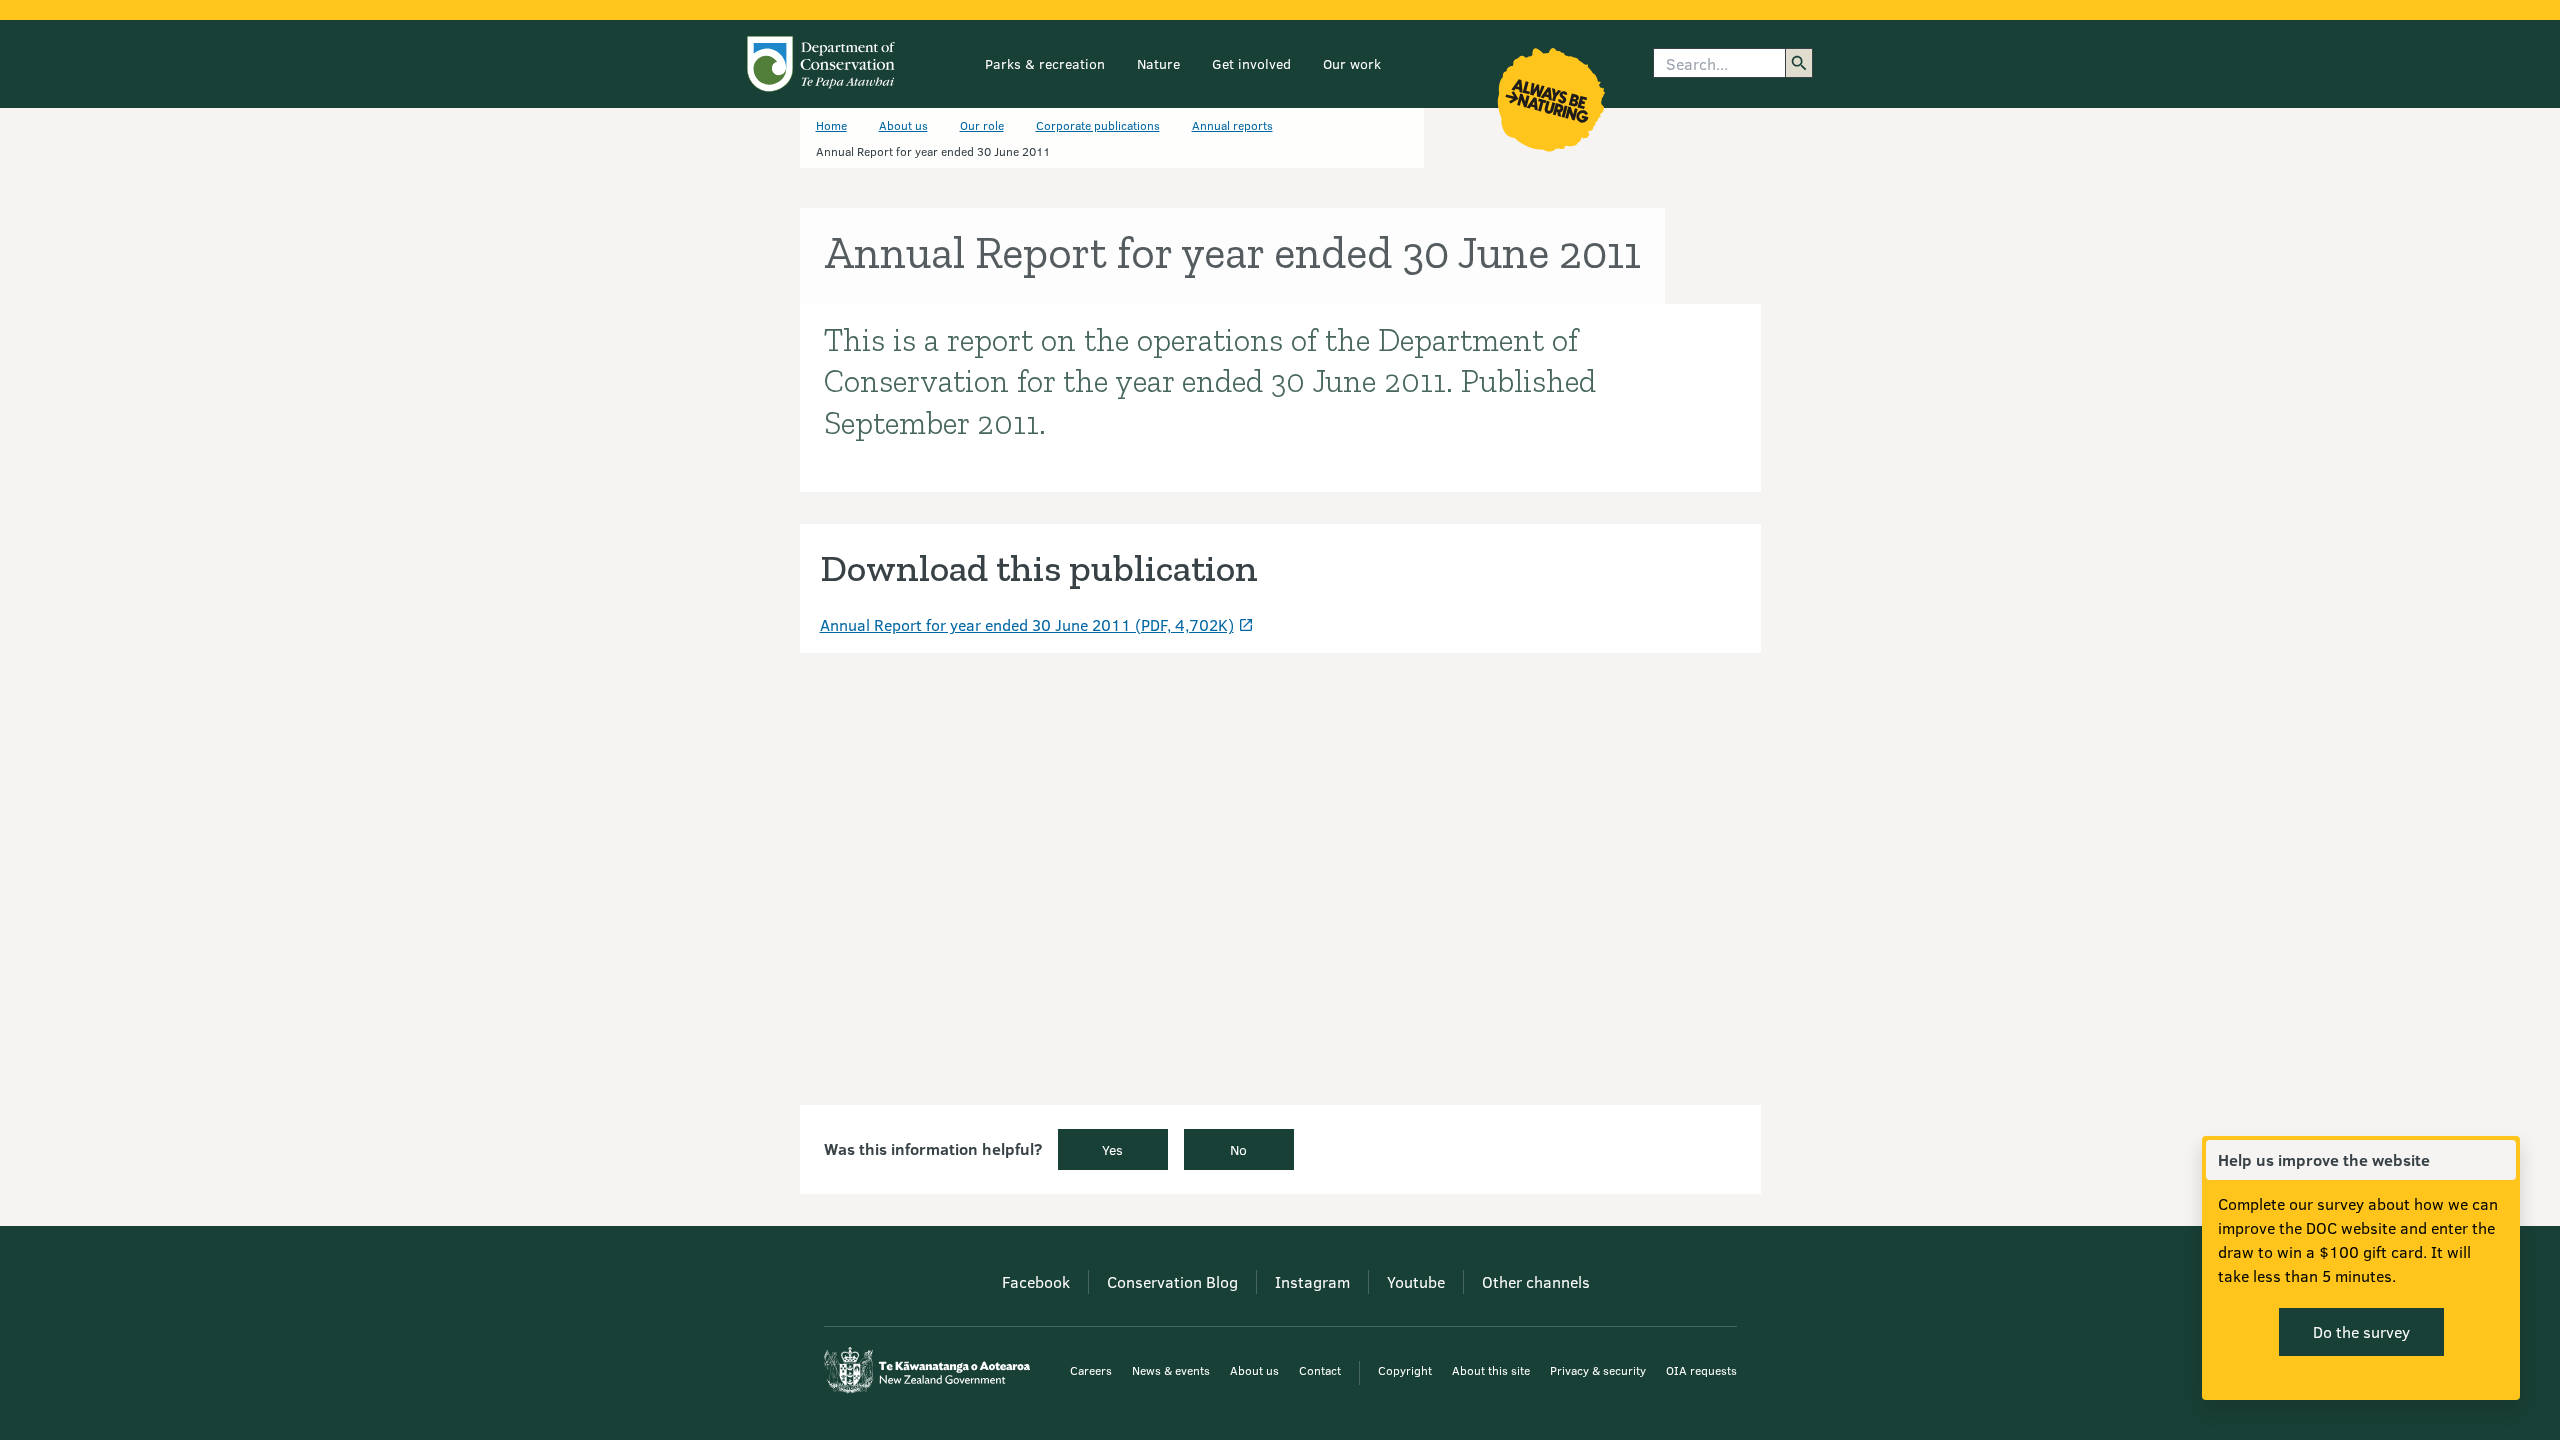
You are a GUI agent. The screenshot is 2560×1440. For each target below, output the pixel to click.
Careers (1091, 1370)
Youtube (1416, 1281)
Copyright (1405, 1370)
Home (831, 125)
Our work (1352, 63)
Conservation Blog (1172, 1281)
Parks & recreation (1045, 63)
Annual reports (1232, 125)
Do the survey (2361, 1331)
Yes (1112, 1149)
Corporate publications (1098, 125)
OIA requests (1701, 1370)
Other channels (1536, 1281)
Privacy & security (1598, 1370)
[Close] (2500, 1160)
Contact (1320, 1370)
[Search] (1799, 63)
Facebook (1036, 1281)
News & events (1171, 1370)
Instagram (1312, 1281)
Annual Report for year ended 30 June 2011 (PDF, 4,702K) (1027, 624)
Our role (982, 125)
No (1238, 1149)
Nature (1158, 63)
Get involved (1251, 63)
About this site (1491, 1370)
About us (903, 125)
